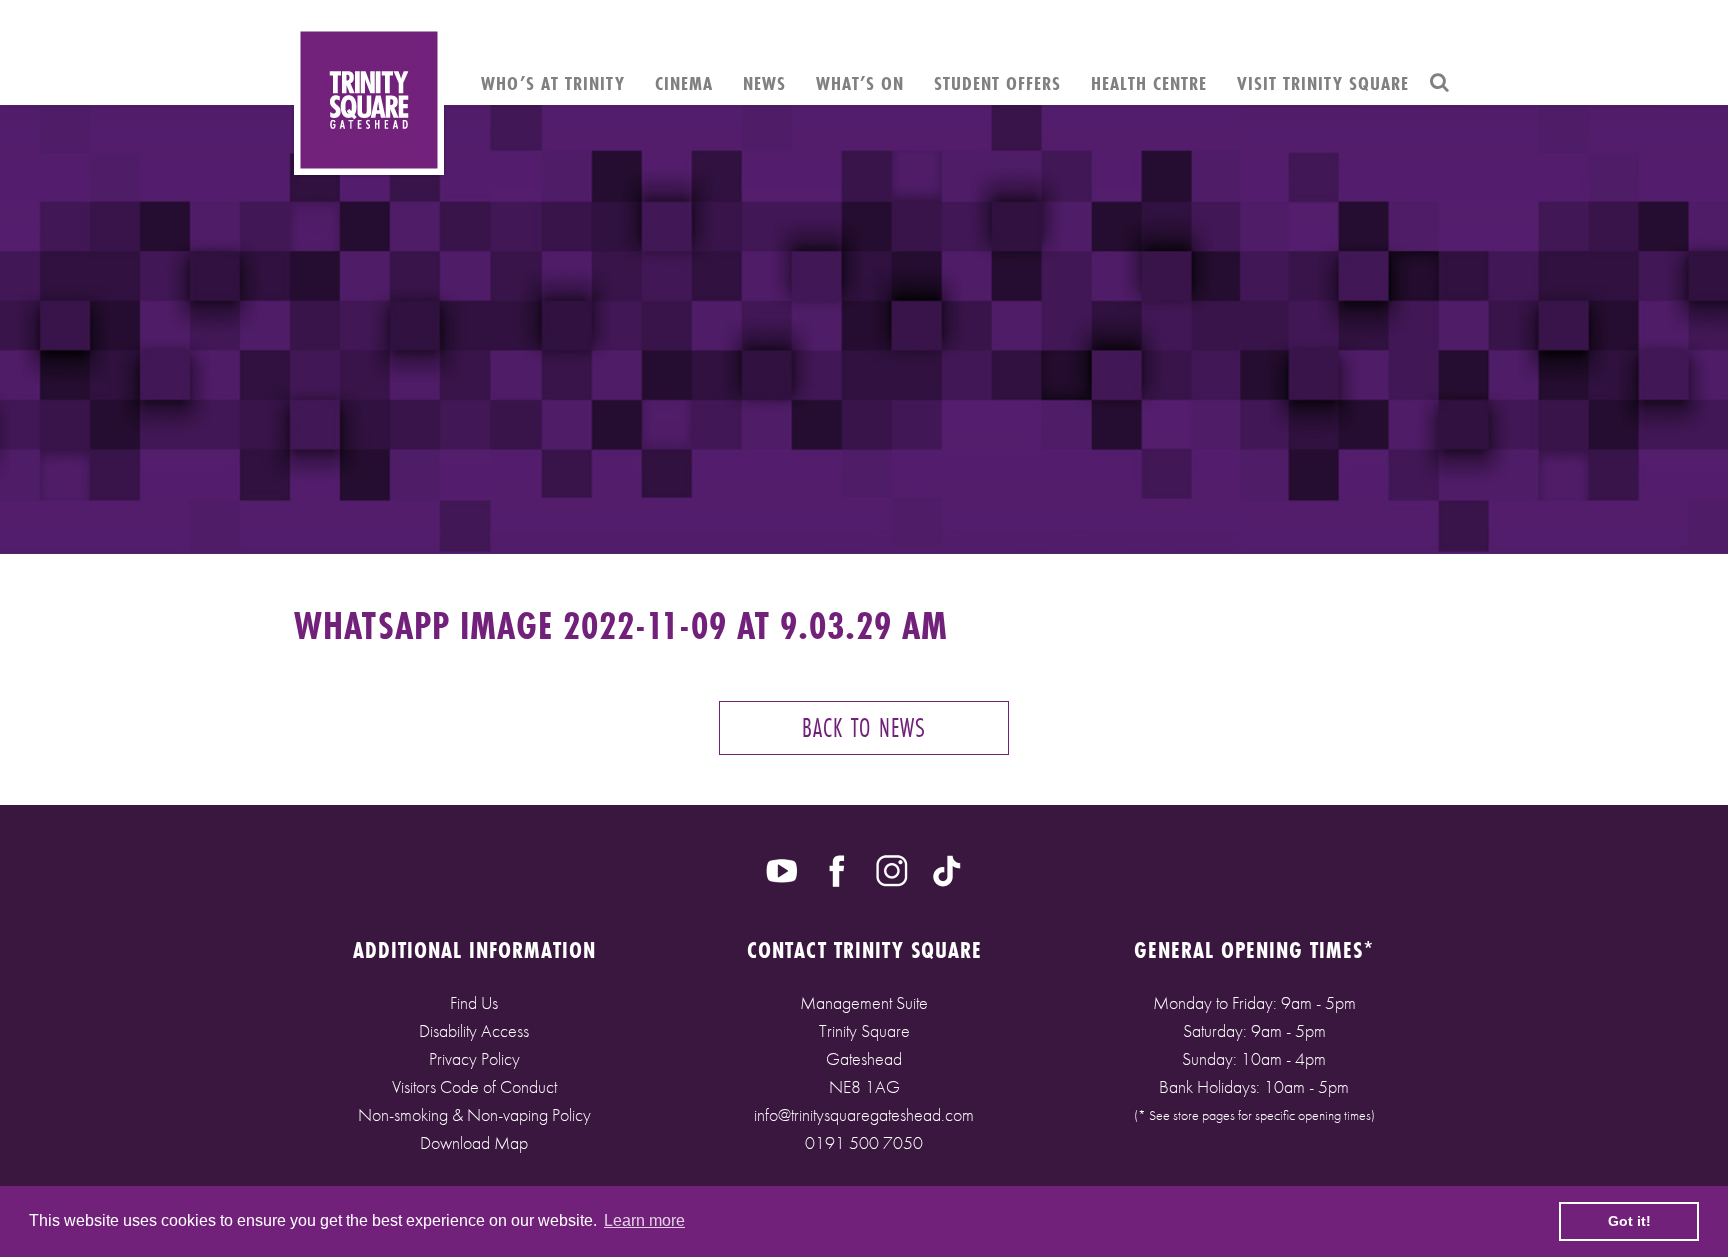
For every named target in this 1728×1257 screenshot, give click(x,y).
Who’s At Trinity (553, 83)
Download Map (474, 1142)
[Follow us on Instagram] (892, 869)
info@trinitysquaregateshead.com (864, 1114)
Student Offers (997, 83)
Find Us (474, 1002)
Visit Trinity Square (1323, 83)
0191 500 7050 (864, 1142)
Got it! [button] (1629, 1221)
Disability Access (474, 1030)
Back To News (864, 727)
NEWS (764, 83)
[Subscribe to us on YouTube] (782, 869)
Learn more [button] (644, 1220)
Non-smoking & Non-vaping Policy (474, 1114)
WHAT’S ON (860, 83)
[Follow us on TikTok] (947, 869)
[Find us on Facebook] (837, 869)
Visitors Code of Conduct (474, 1086)
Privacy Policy (474, 1058)
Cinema (684, 83)
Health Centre (1149, 83)
